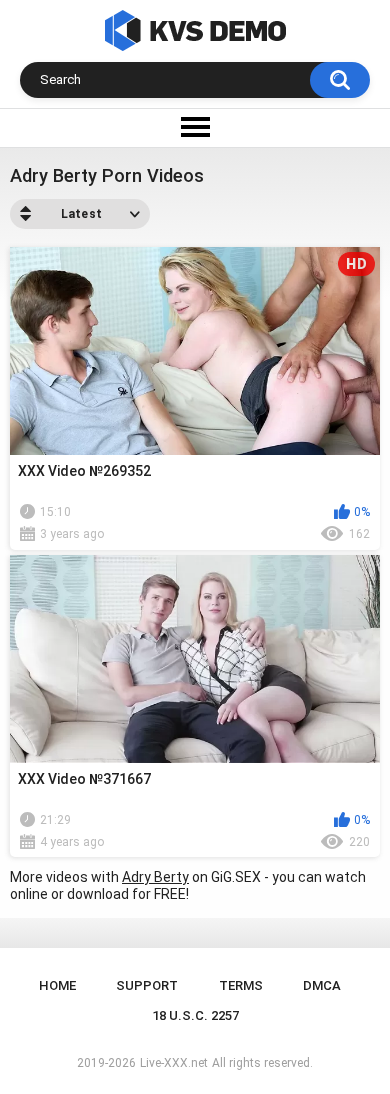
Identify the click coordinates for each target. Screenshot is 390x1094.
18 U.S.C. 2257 (195, 1015)
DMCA (322, 985)
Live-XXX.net (174, 1063)
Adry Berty (155, 877)
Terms (241, 985)
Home (57, 985)
